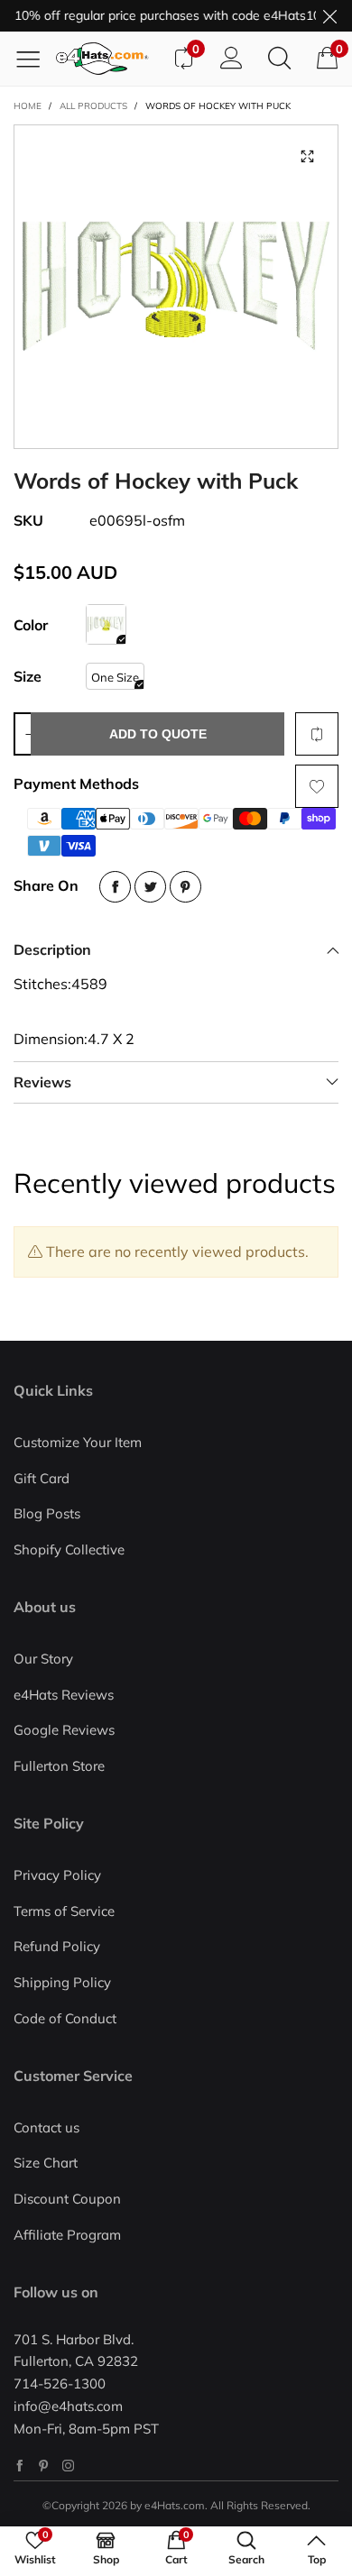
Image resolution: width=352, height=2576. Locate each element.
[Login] (232, 59)
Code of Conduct (65, 2018)
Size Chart (46, 2163)
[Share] (115, 887)
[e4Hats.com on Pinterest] (44, 2466)
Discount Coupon (67, 2199)
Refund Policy (57, 1946)
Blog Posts (47, 1513)
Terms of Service (64, 1911)
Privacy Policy (57, 1875)
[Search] (279, 59)
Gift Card (42, 1478)
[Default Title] (106, 624)
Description (52, 949)
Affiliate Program (67, 2235)
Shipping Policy (62, 1982)
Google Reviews (64, 1730)
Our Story (43, 1659)
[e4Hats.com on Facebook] (19, 2466)
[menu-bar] (35, 59)
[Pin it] (185, 887)
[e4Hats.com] (107, 59)
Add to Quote (158, 734)
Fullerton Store (59, 1766)
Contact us (46, 2127)
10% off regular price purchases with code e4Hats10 (160, 15)
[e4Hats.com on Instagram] (68, 2466)
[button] (29, 734)
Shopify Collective (69, 1549)
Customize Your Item (78, 1442)
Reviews (42, 1082)
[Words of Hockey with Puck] (176, 287)
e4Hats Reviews (64, 1695)
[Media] (307, 156)
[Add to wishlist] (317, 786)
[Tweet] (150, 887)
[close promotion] (329, 16)
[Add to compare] (317, 734)
